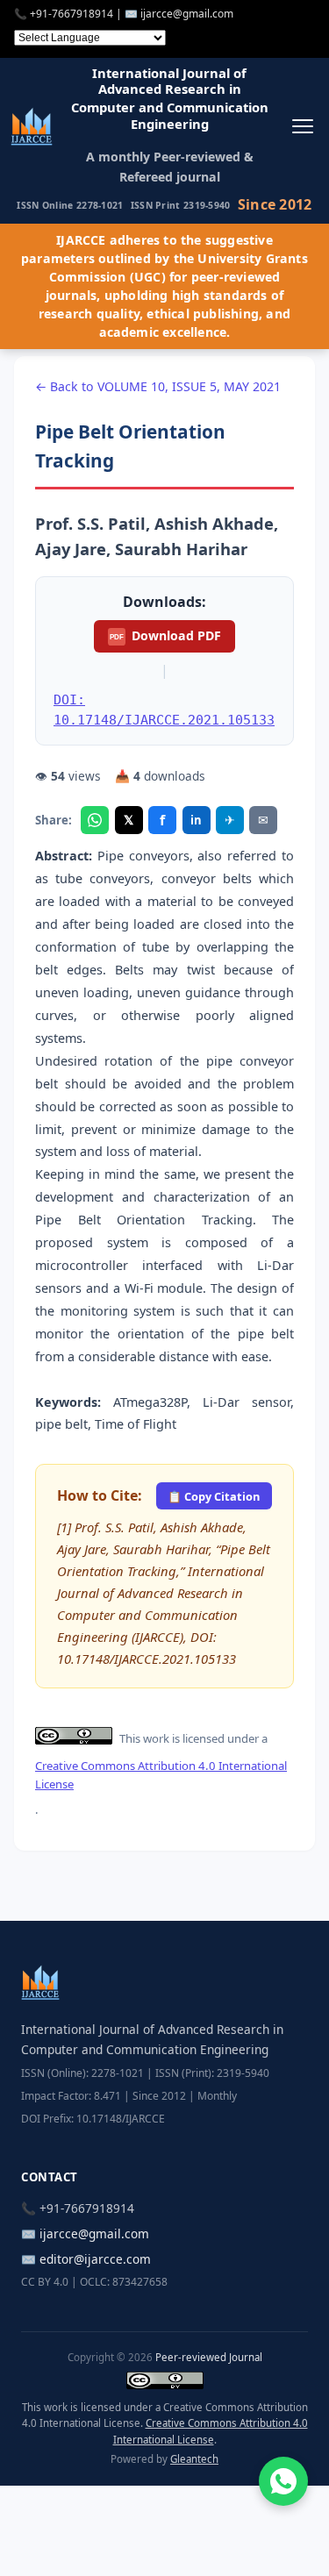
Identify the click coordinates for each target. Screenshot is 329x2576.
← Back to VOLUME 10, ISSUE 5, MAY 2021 (158, 386)
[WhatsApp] (95, 820)
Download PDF (165, 635)
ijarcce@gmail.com (187, 14)
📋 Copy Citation (214, 1496)
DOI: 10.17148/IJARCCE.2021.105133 (164, 710)
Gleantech (194, 2459)
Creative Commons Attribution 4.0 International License (161, 1775)
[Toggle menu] (302, 126)
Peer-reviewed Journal (209, 2357)
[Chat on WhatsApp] (283, 2481)
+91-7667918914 (72, 14)
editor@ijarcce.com (95, 2259)
